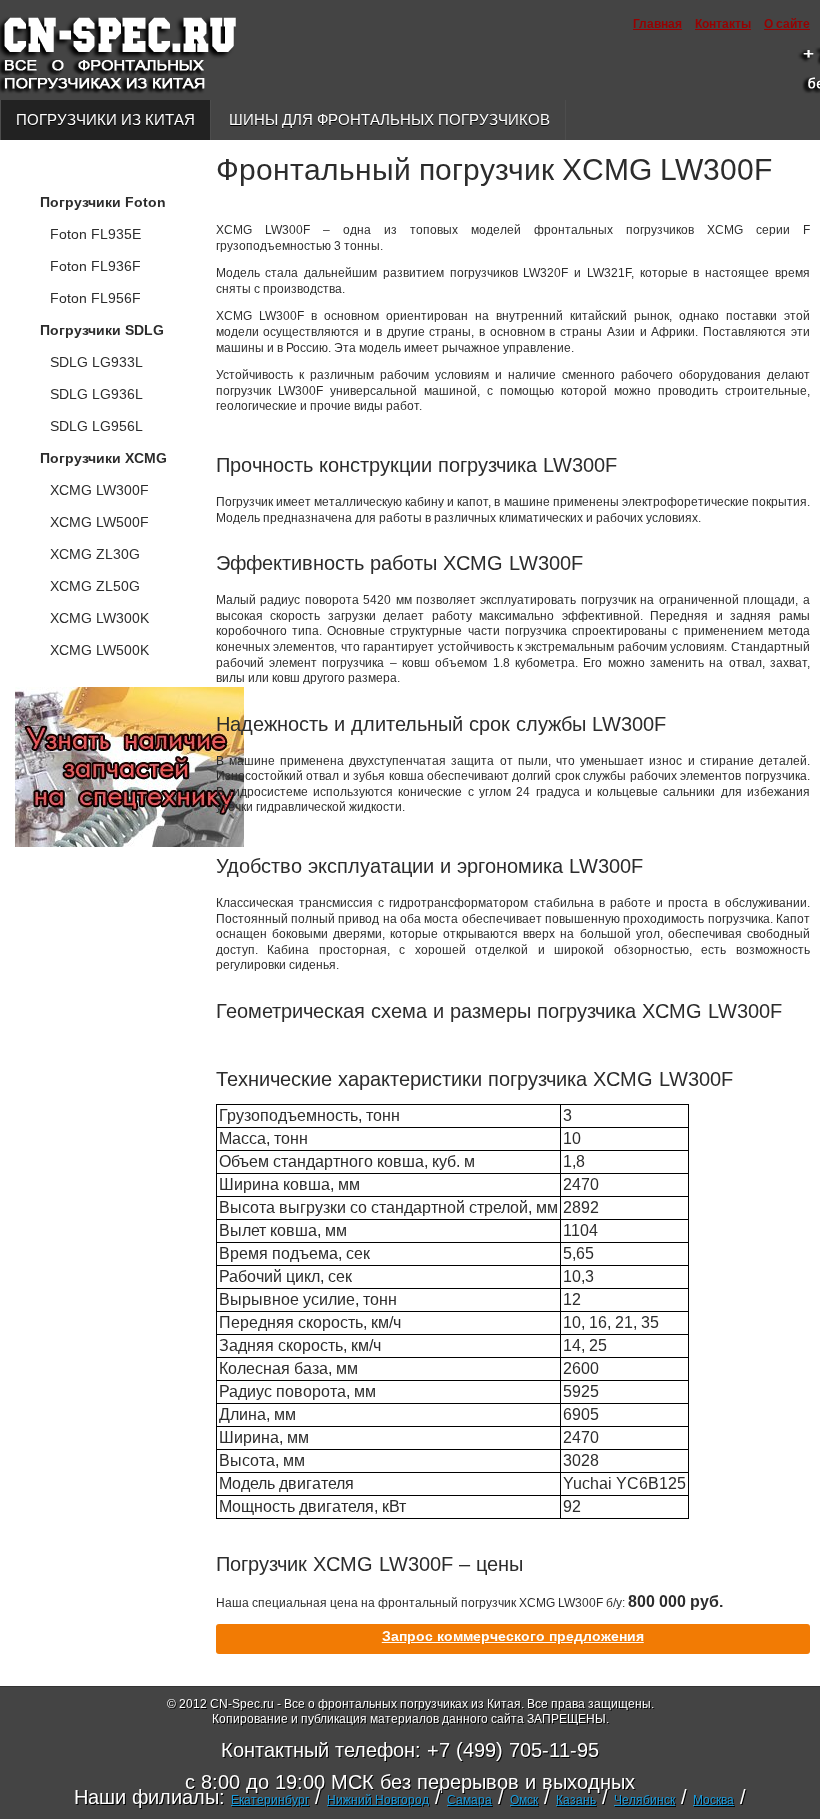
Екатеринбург (270, 1800)
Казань (576, 1800)
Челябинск (644, 1800)
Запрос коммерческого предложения (513, 1636)
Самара (469, 1800)
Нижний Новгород (378, 1800)
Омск (524, 1800)
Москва (713, 1800)
